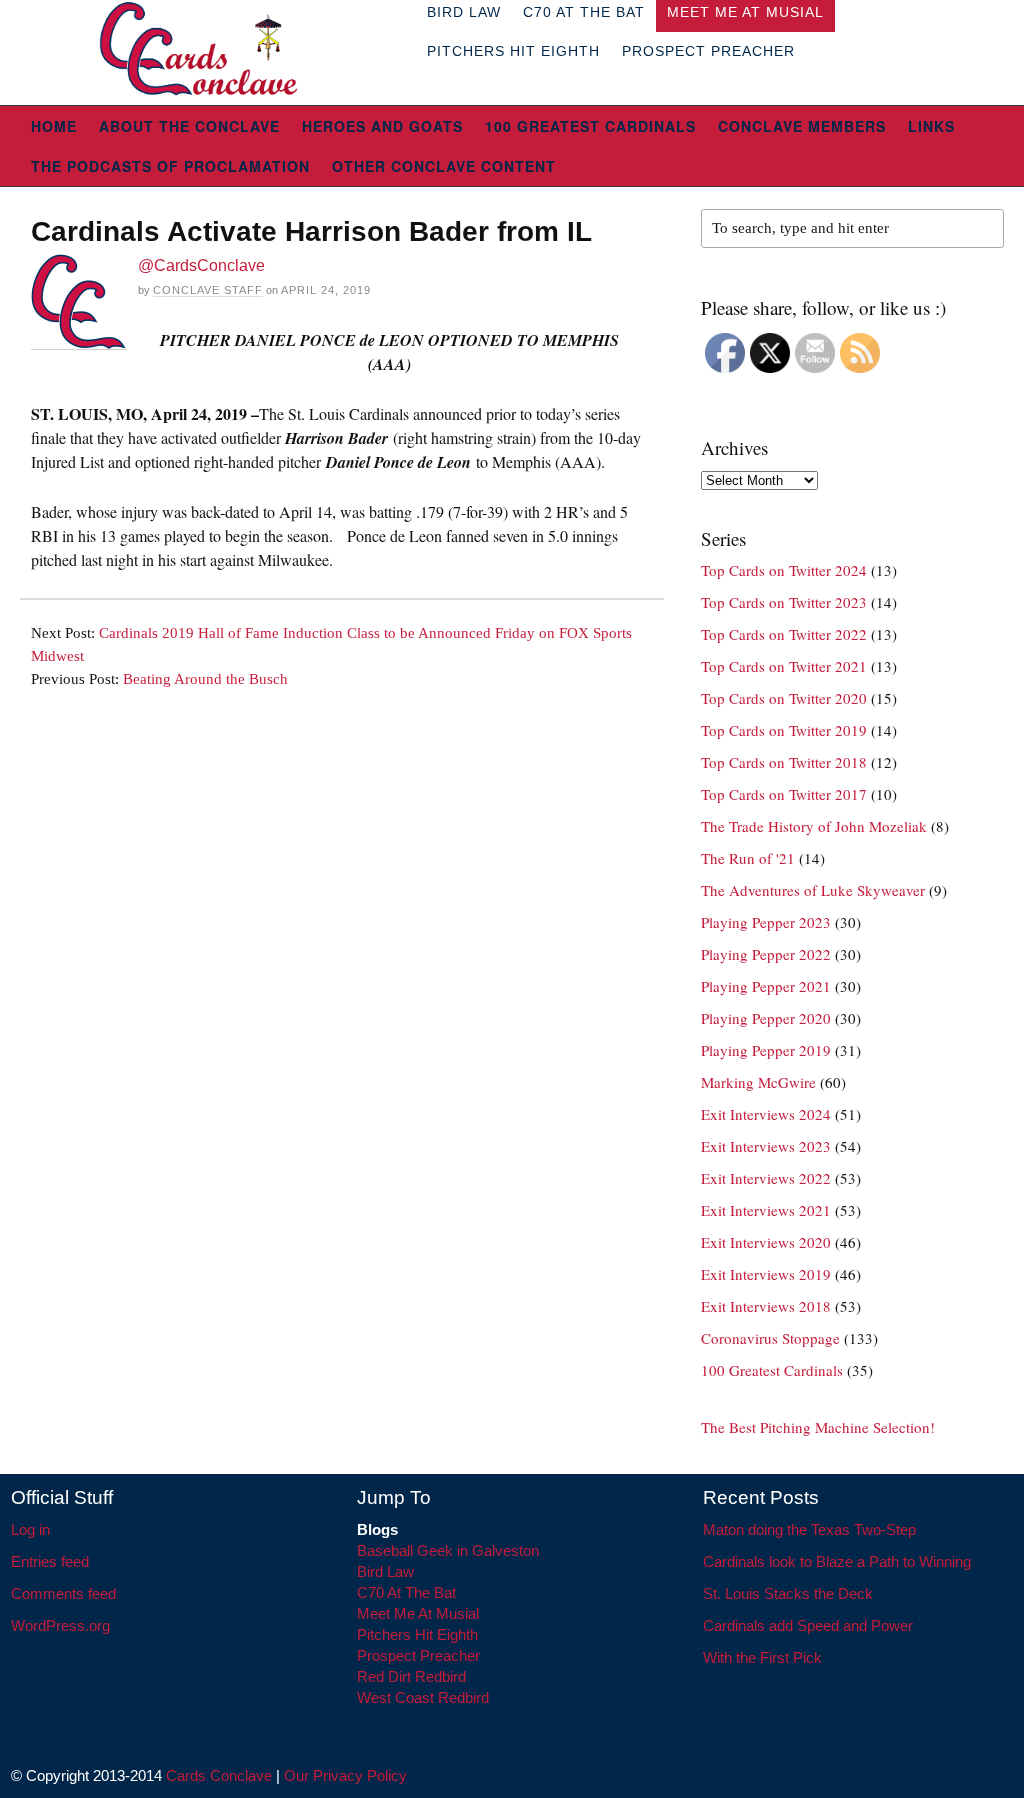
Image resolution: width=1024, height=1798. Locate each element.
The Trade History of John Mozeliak (814, 826)
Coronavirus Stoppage (770, 1338)
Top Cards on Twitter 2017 (784, 794)
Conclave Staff (208, 290)
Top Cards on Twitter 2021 (784, 666)
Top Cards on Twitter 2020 (784, 698)
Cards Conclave (219, 1775)
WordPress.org (60, 1625)
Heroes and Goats (382, 126)
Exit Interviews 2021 (766, 1210)
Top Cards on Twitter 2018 (784, 762)
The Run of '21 (748, 858)
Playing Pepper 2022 (766, 954)
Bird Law (385, 1571)
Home (54, 126)
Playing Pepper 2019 (766, 1050)
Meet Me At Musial (418, 1613)
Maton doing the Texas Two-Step (809, 1529)
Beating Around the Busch (205, 679)
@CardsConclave (201, 265)
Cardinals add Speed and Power (808, 1625)
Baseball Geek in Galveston (448, 1550)
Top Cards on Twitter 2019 (784, 730)
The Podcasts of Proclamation (170, 166)
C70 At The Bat (406, 1592)
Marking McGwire (758, 1082)
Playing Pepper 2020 (766, 1018)
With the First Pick (762, 1657)
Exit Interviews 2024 (766, 1114)
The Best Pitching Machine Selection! (818, 1427)
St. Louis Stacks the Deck (788, 1593)
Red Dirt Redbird (411, 1676)
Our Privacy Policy (345, 1775)
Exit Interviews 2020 (766, 1242)
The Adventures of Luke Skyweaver (813, 890)
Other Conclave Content (444, 166)
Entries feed (50, 1561)
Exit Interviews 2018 (766, 1306)
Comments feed (63, 1593)
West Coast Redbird (423, 1697)
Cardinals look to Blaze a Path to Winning (837, 1561)
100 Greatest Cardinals (590, 126)
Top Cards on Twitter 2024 (784, 570)
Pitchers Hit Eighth (513, 51)
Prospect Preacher (708, 51)
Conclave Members (802, 126)
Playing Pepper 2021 (766, 986)
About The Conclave (189, 126)
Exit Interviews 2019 (766, 1274)
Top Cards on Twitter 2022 (784, 634)
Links (931, 126)
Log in (30, 1529)
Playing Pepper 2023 (766, 922)
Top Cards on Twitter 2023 (784, 602)
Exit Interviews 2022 (766, 1178)
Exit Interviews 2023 (766, 1146)
